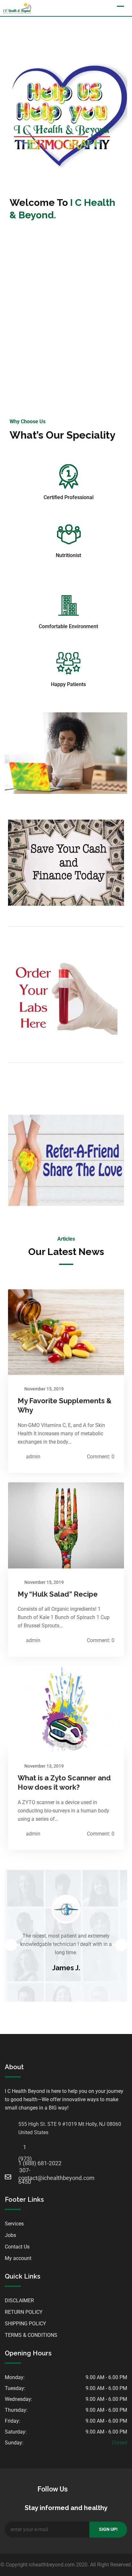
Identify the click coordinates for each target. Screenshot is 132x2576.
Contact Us (17, 2247)
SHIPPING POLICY (25, 2324)
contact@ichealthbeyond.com (25, 2178)
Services (14, 2224)
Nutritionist (68, 555)
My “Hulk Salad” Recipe (58, 1594)
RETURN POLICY (24, 2312)
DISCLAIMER (19, 2301)
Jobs (10, 2235)
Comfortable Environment (68, 626)
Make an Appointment (66, 358)
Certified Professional (69, 497)
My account (18, 2258)
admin (33, 1457)
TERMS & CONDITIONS (31, 2335)
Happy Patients (68, 684)
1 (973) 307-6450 (25, 2149)
